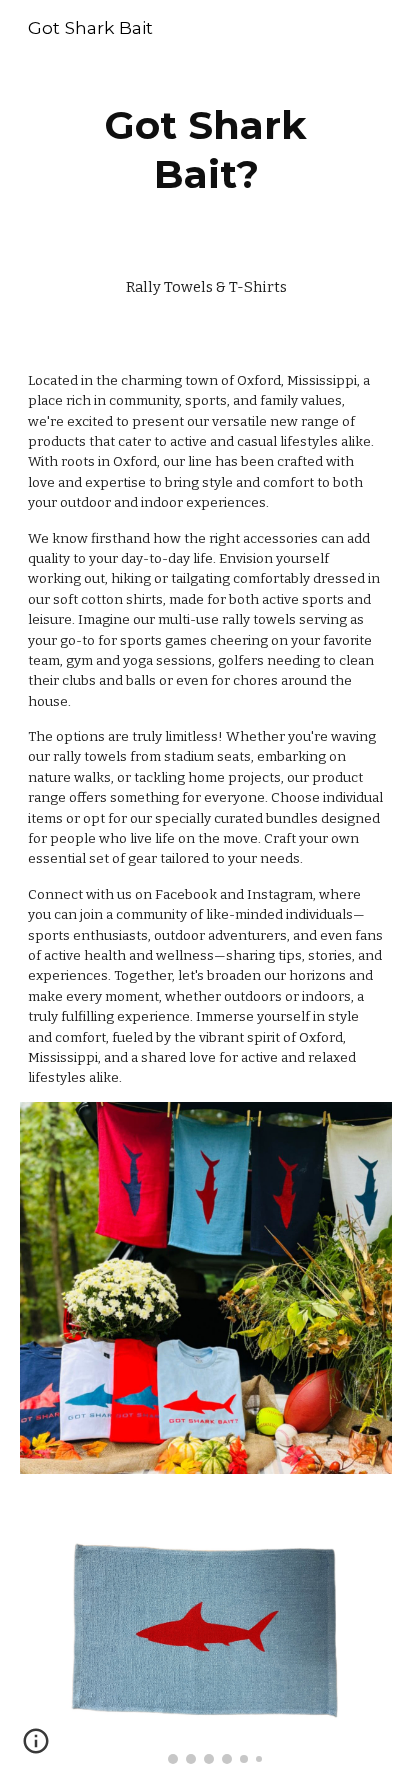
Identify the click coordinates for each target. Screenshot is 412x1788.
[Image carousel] (206, 1643)
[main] (206, 150)
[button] (36, 1748)
